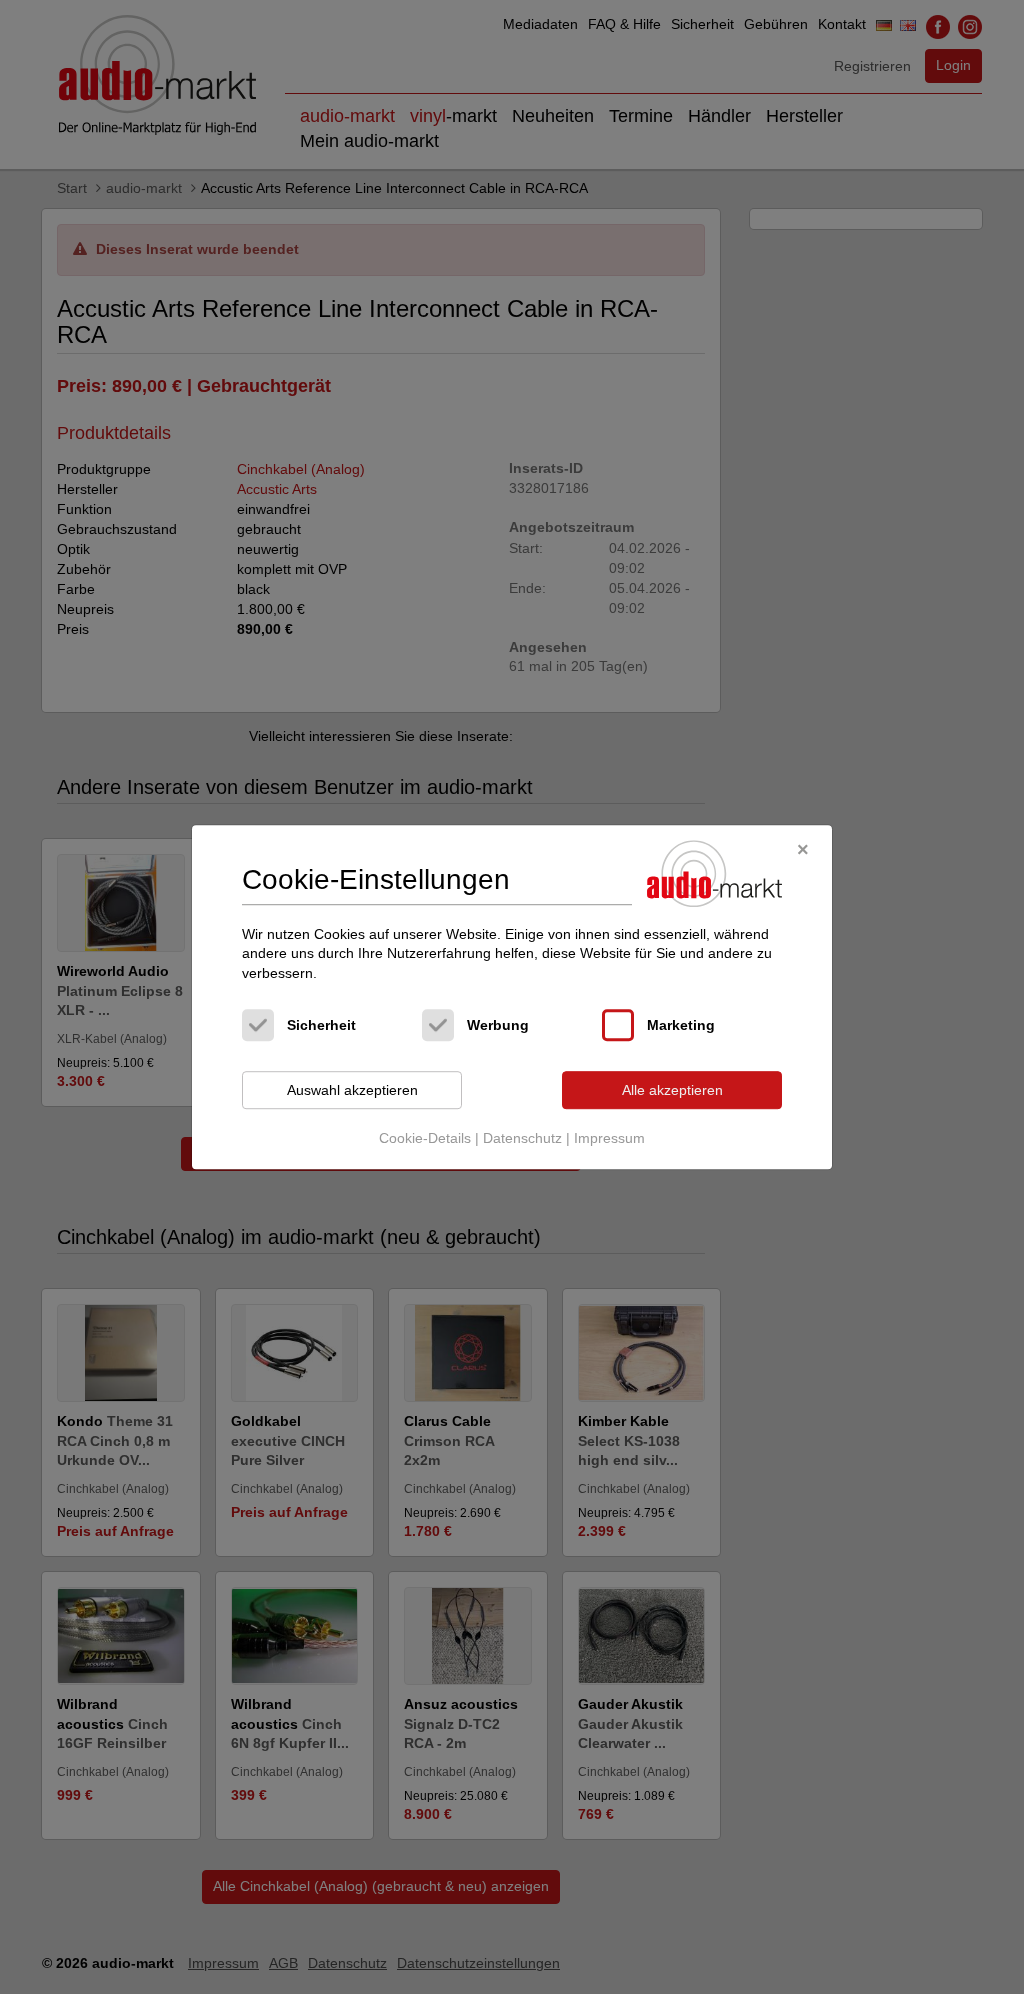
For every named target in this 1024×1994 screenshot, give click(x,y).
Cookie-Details (425, 1138)
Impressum (609, 1138)
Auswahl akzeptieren (352, 1090)
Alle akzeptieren (672, 1090)
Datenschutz (522, 1138)
